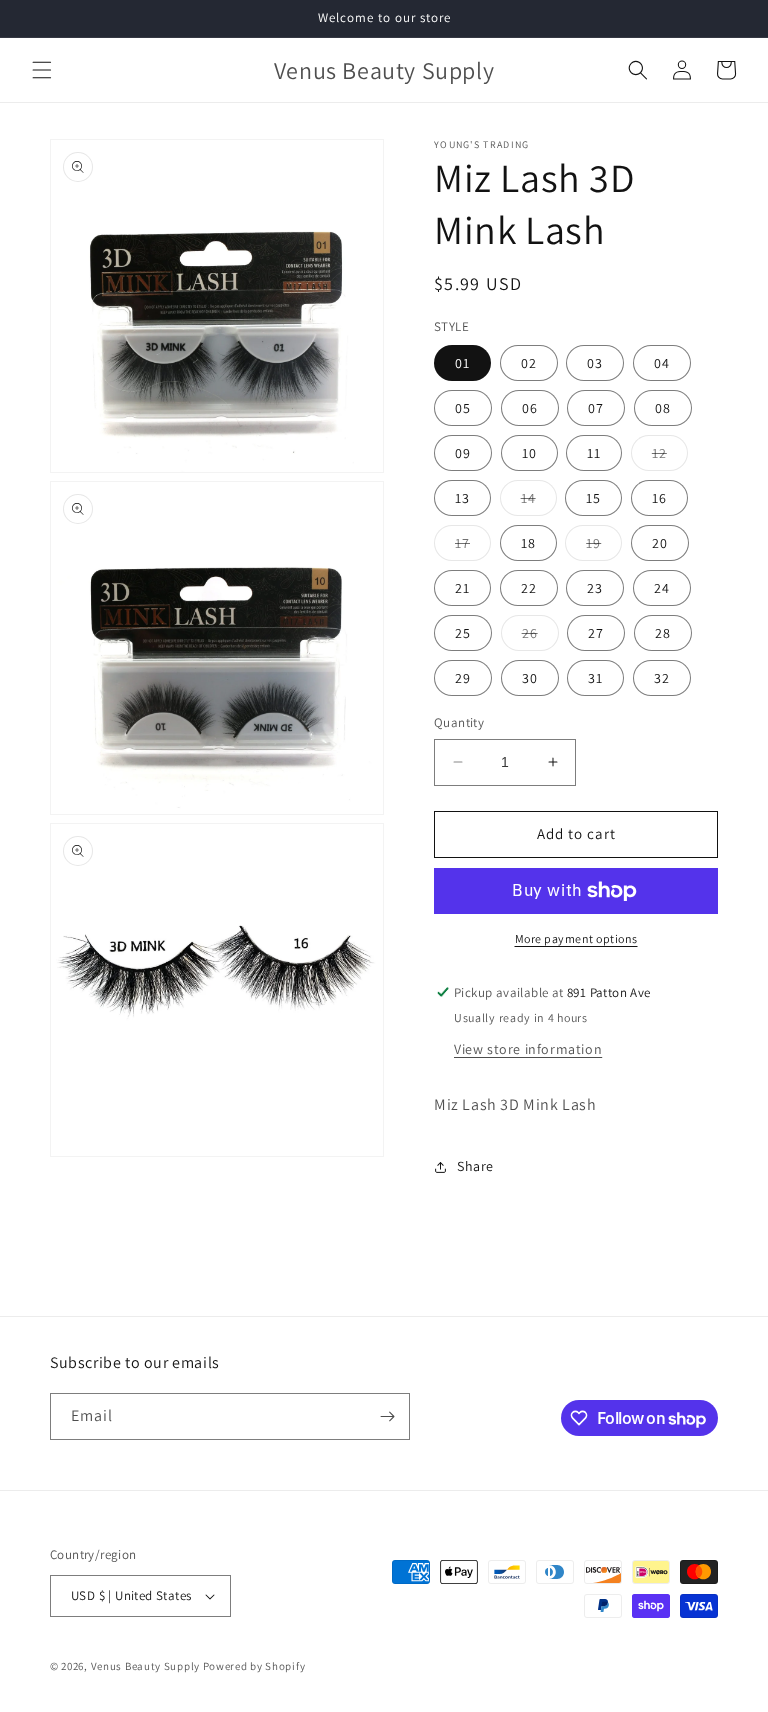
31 (595, 678)
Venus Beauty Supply (145, 1666)
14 (539, 502)
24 (662, 588)
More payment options (576, 938)
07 (596, 408)
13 (462, 498)
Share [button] (475, 1166)
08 (663, 408)
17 (473, 547)
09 (463, 453)
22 (529, 588)
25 (463, 633)
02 (529, 363)
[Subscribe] (387, 1416)
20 (660, 543)
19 (604, 547)
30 (530, 678)
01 (462, 363)
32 (662, 678)
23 (595, 588)
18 (528, 543)
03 (595, 363)
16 (659, 498)
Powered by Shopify (254, 1666)
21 (462, 588)
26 (540, 637)
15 (593, 498)
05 (463, 408)
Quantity (459, 722)
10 (529, 453)
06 (530, 408)
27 (596, 633)
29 (463, 678)
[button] (42, 70)
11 (594, 453)
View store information (528, 1049)
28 (663, 633)
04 (662, 363)
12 (670, 457)
